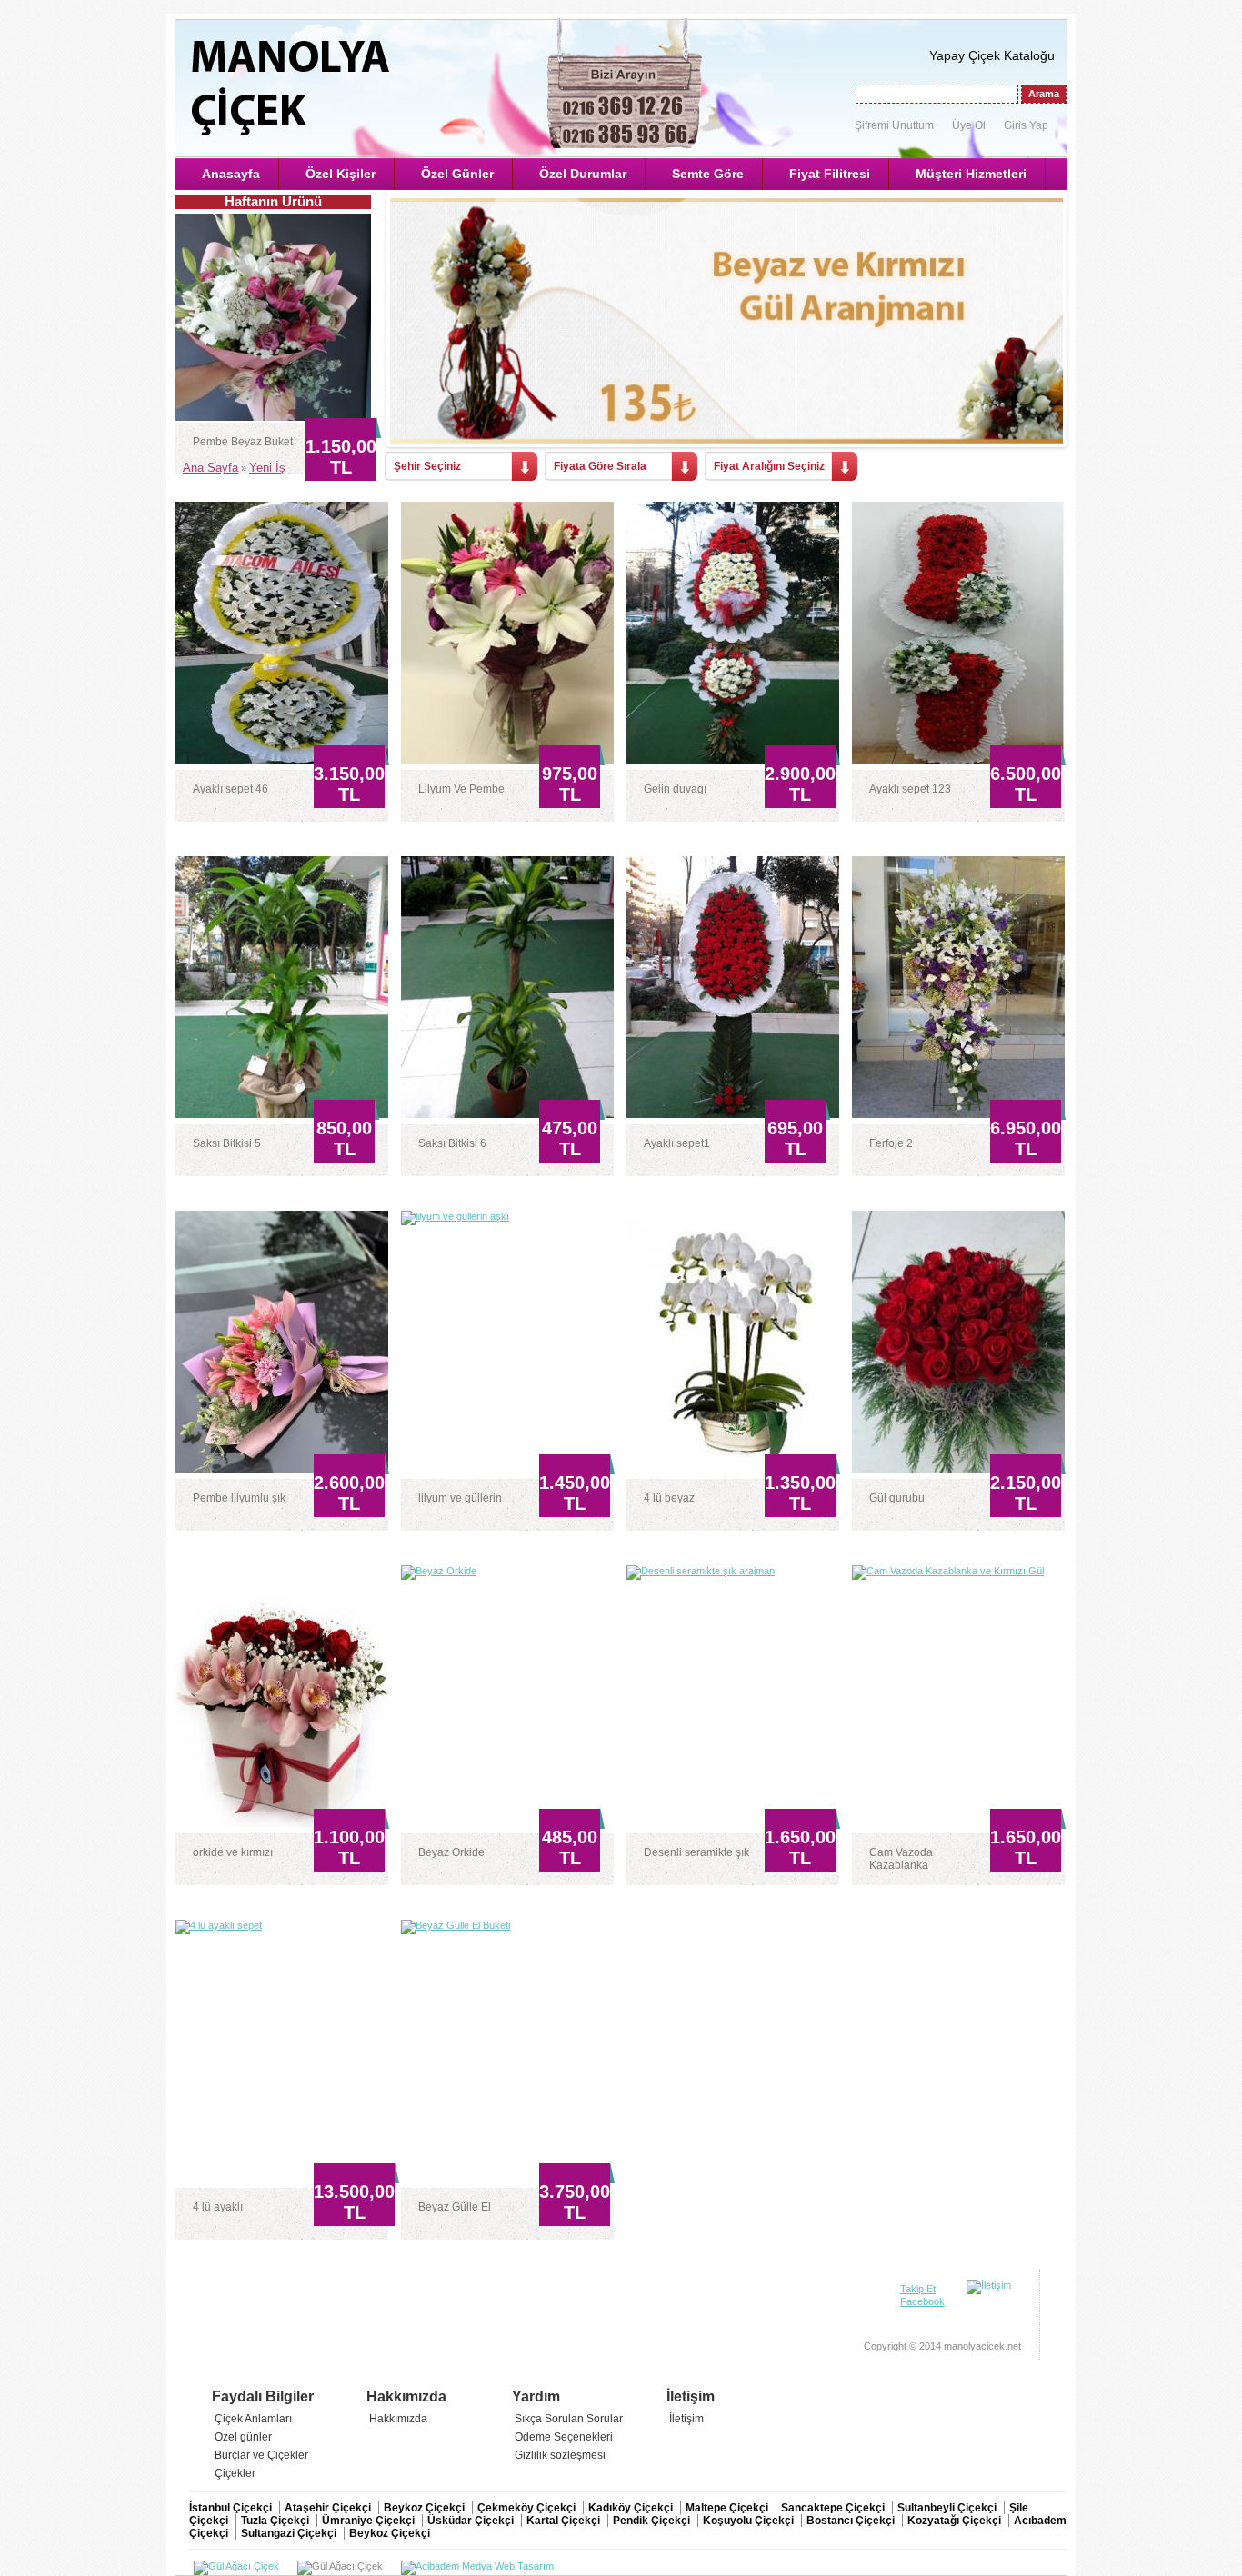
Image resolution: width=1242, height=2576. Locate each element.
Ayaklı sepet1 (677, 1143)
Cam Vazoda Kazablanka (901, 1859)
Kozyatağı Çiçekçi (956, 2521)
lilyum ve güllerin (460, 1498)
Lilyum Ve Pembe (461, 789)
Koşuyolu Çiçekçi (750, 2521)
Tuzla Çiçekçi (276, 2521)
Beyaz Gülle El (455, 2207)
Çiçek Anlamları (253, 2419)
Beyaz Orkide (451, 1852)
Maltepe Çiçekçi (728, 2508)
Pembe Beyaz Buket (243, 442)
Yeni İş (267, 468)
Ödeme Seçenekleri (564, 2437)
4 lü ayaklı (218, 2207)
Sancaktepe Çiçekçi (834, 2508)
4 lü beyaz (669, 1498)
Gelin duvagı (675, 789)
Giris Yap (1026, 125)
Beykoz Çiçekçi (426, 2508)
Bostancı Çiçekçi (852, 2521)
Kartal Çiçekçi (565, 2521)
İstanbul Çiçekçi (232, 2508)
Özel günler (243, 2437)
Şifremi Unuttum (894, 125)
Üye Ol (969, 125)
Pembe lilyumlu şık (239, 1498)
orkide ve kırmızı (233, 1852)
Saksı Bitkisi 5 (227, 1143)
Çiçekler (235, 2473)
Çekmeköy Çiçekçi (528, 2508)
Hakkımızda (398, 2419)
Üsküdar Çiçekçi (472, 2521)
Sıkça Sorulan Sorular (569, 2419)
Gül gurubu (897, 1498)
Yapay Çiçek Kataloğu (992, 55)
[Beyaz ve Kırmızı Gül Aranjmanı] (726, 321)
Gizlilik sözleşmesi (560, 2455)
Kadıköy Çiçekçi (632, 2508)
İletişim (686, 2419)
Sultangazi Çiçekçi (290, 2533)
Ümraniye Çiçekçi (370, 2521)
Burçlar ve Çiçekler (261, 2455)
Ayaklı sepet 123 (910, 789)
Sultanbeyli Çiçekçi (948, 2508)
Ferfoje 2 (891, 1143)
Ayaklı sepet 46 (230, 789)
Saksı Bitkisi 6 (452, 1143)
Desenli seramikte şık (696, 1852)
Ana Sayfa (210, 468)
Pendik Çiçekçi (653, 2521)
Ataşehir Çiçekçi (329, 2508)
